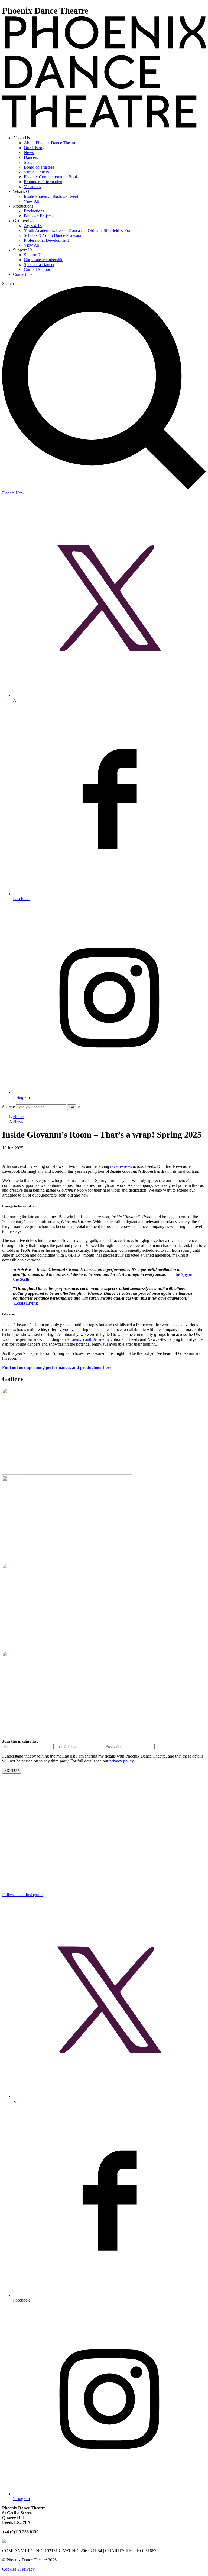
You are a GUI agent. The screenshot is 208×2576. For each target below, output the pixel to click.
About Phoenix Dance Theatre (50, 143)
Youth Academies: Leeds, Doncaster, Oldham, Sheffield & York (78, 230)
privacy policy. (122, 1761)
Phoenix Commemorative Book (51, 177)
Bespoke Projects (39, 216)
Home (18, 1117)
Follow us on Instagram (22, 1895)
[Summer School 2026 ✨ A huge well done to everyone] (155, 1828)
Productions (34, 211)
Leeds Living (26, 1303)
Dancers (31, 157)
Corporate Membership (44, 260)
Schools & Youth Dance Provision (53, 235)
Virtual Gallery (37, 172)
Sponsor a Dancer (39, 265)
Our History (34, 148)
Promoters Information (43, 182)
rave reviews (121, 1166)
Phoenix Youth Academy (88, 1339)
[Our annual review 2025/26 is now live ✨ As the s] (155, 1794)
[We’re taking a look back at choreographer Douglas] (53, 1796)
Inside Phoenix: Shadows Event (51, 196)
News (29, 153)
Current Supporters (40, 269)
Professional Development (46, 240)
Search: (9, 1107)
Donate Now (13, 493)
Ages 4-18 (33, 226)
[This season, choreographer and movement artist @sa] (53, 1872)
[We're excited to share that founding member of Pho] (53, 1835)
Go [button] (72, 1107)
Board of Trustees (39, 167)
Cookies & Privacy (18, 2569)
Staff (28, 162)
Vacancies (32, 187)
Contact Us (23, 274)
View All (32, 201)
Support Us (34, 255)
